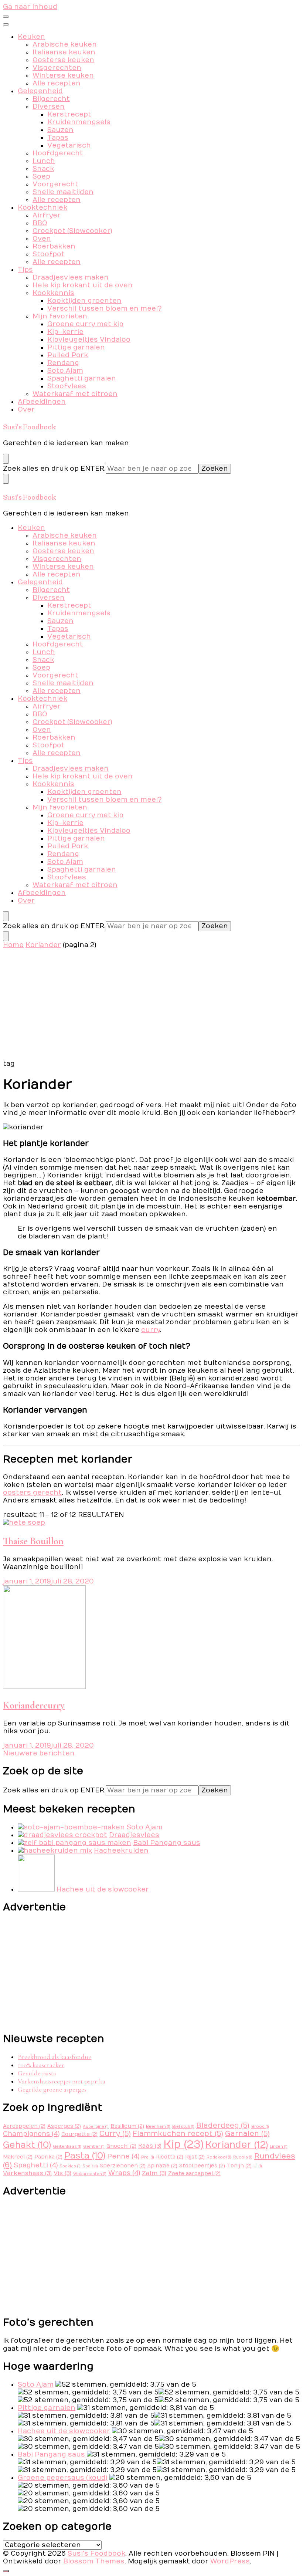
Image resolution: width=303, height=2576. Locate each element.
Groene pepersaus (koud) (63, 2478)
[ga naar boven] (6, 2571)
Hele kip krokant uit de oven (83, 285)
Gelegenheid (40, 91)
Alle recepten (57, 83)
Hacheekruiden (121, 1851)
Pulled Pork (68, 355)
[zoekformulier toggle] (6, 459)
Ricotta (170, 2157)
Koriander (237, 2145)
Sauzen (60, 130)
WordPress (230, 2561)
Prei (148, 2157)
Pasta (85, 2156)
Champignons (31, 2134)
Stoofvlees (67, 386)
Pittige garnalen (76, 347)
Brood (260, 2127)
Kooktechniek (42, 208)
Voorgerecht (55, 184)
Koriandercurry (34, 1705)
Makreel (18, 2157)
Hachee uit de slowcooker (103, 1889)
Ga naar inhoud (30, 7)
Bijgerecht (51, 99)
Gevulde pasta (37, 2073)
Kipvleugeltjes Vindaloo (89, 340)
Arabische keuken (65, 45)
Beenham (158, 2127)
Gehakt (27, 2145)
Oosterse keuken (63, 60)
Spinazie (162, 2166)
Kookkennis (53, 293)
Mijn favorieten (60, 316)
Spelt (90, 2166)
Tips (25, 270)
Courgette (79, 2134)
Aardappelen (24, 2126)
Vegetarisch (69, 146)
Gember (94, 2146)
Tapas (58, 138)
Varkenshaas (27, 2173)
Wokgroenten (90, 2174)
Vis (62, 2173)
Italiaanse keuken (64, 52)
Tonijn (239, 2166)
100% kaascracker (41, 2065)
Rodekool (219, 2157)
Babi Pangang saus (167, 1843)
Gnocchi (121, 2146)
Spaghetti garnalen (82, 378)
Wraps (124, 2173)
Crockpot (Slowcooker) (72, 231)
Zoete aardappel (194, 2174)
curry (151, 1330)
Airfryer (47, 215)
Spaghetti (36, 2165)
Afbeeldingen (42, 402)
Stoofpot (49, 254)
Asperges (64, 2126)
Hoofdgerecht (58, 153)
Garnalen (247, 2134)
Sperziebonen (123, 2166)
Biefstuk (183, 2127)
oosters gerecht (32, 1493)
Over (26, 410)
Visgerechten (57, 68)
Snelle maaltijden (63, 192)
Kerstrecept (69, 114)
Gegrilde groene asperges (52, 2089)
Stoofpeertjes (202, 2166)
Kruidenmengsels (79, 122)
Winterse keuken (63, 76)
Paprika (48, 2157)
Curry (115, 2134)
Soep (41, 177)
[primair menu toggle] (6, 17)
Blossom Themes (94, 2561)
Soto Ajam (65, 371)
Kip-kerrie (65, 332)
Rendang (63, 363)
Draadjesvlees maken (71, 278)
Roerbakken (54, 246)
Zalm (154, 2173)
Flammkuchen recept (178, 2134)
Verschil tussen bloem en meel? (104, 309)
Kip (183, 2144)
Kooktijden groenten (84, 301)
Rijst (195, 2157)
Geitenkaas (67, 2146)
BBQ (40, 223)
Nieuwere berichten (39, 1753)
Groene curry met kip (85, 324)
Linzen (279, 2146)
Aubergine (96, 2127)
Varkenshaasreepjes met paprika (62, 2081)
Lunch (44, 161)
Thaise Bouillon (33, 1541)
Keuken (31, 37)
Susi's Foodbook (30, 426)
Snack (43, 169)
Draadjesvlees (134, 1835)
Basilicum (127, 2126)
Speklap (70, 2166)
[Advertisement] (151, 1004)
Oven (42, 239)
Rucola (243, 2157)
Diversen (49, 107)
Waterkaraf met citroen (75, 394)
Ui (258, 2166)
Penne (123, 2156)
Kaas (150, 2146)
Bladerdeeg (223, 2126)
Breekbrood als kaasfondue (55, 2057)
